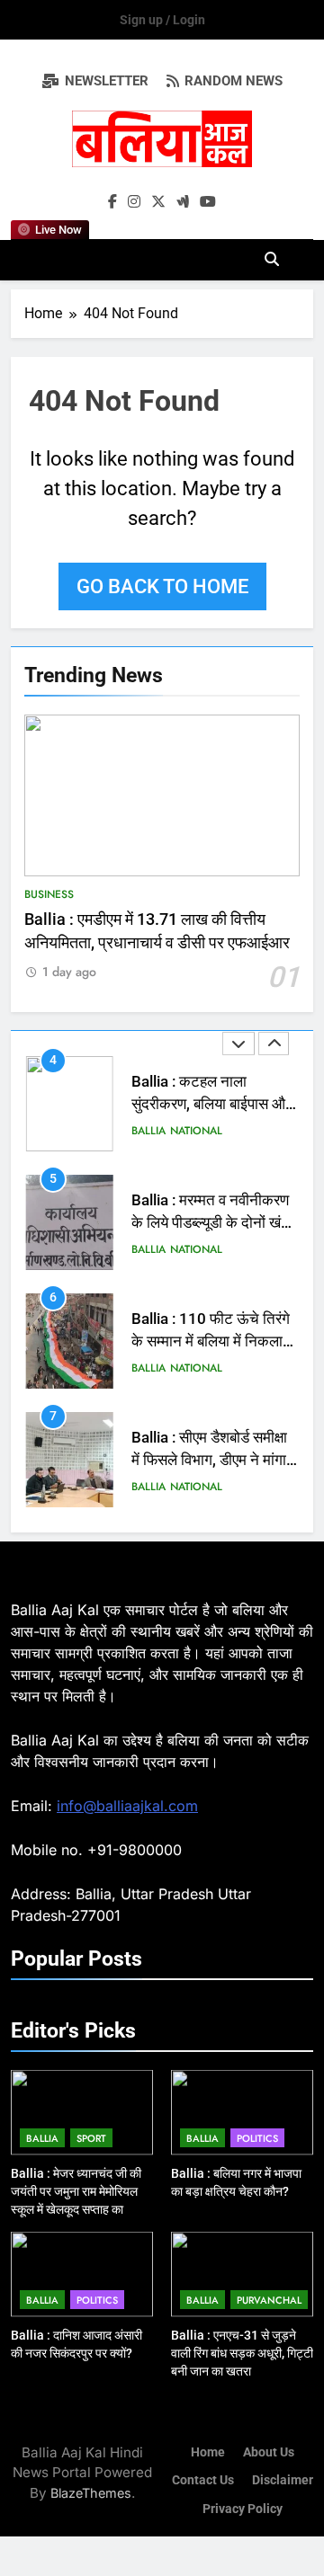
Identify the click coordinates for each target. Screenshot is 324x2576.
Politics (257, 2138)
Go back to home (162, 586)
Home (208, 2452)
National (196, 1131)
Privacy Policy (243, 2509)
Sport (91, 2138)
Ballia (148, 1131)
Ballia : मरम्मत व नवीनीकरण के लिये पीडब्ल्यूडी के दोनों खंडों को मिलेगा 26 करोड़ (212, 1223)
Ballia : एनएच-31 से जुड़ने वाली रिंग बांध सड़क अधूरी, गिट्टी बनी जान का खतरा (242, 2353)
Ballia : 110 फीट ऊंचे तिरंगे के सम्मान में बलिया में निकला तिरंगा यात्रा (211, 1341)
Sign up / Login (162, 20)
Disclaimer (283, 2480)
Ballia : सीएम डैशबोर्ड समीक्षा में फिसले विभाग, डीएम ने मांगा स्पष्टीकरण (209, 1460)
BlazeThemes (91, 2493)
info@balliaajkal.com (127, 1806)
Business (49, 894)
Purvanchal (269, 2300)
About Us (269, 2452)
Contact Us (203, 2480)
